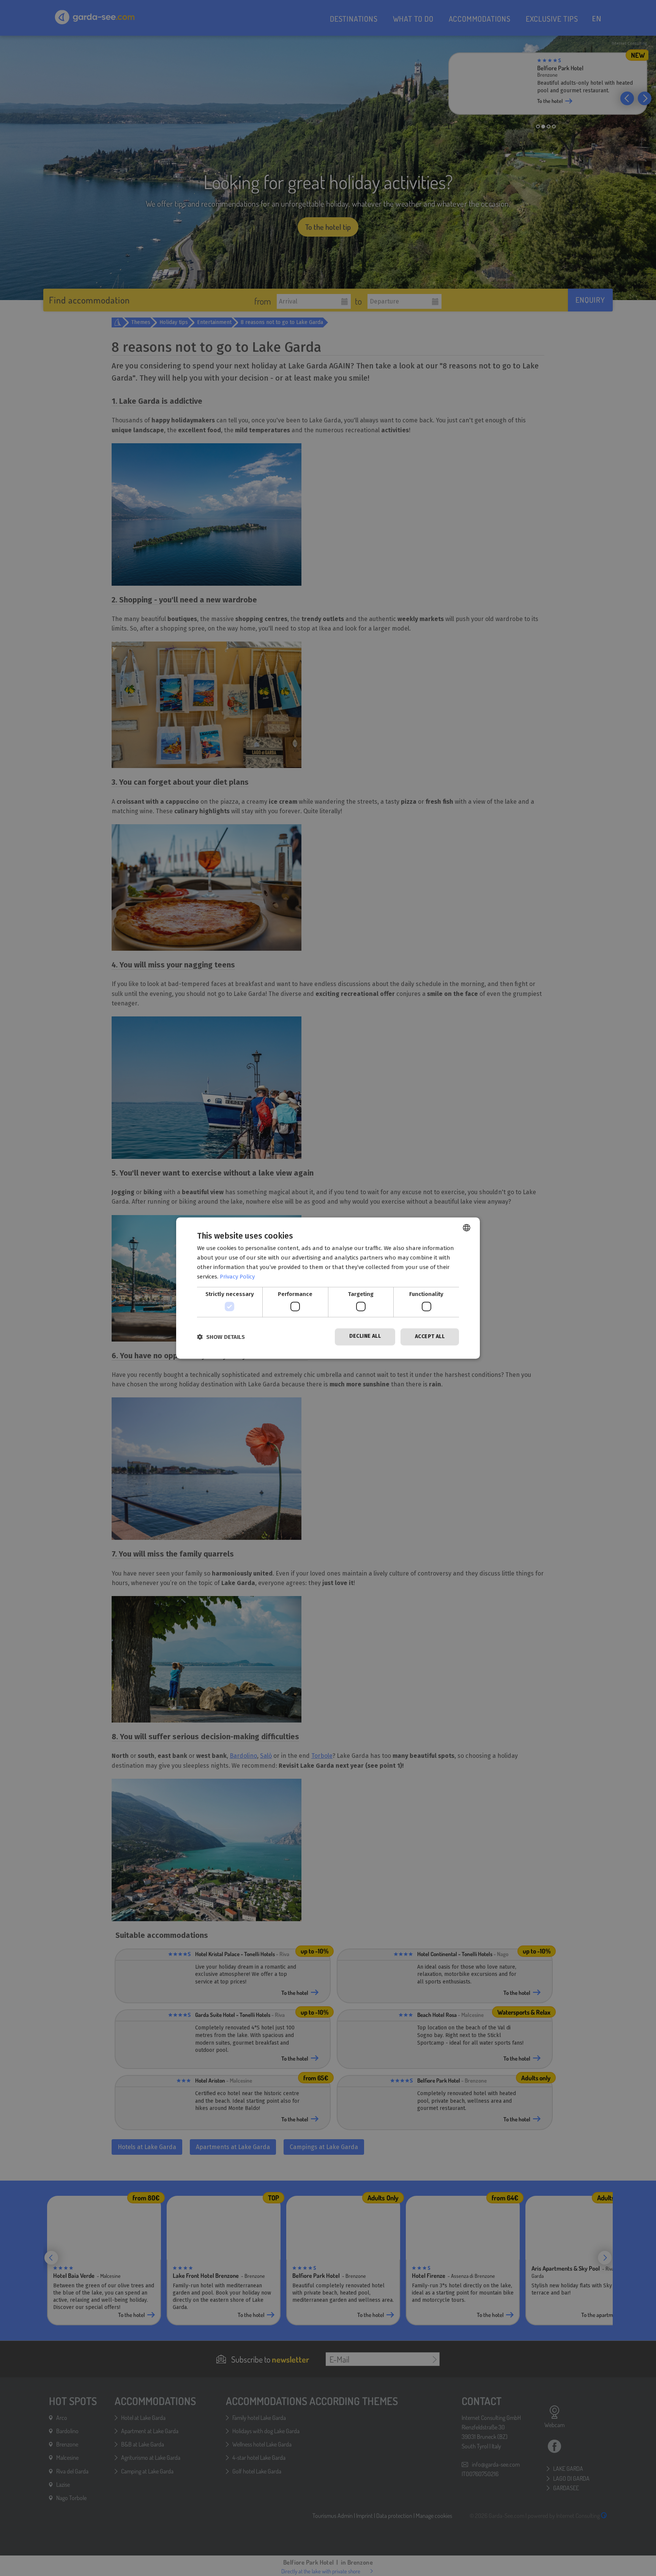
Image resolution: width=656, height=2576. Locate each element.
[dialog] (328, 1288)
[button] (221, 1337)
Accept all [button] (430, 1336)
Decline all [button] (365, 1336)
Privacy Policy (237, 1277)
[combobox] (467, 1228)
